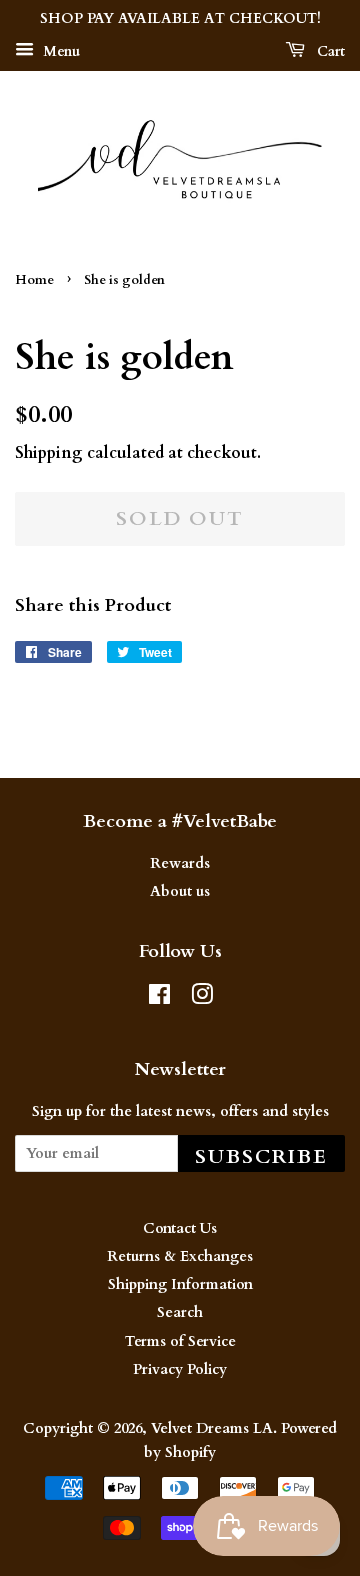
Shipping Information (180, 1284)
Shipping (49, 453)
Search (180, 1312)
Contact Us (180, 1228)
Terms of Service (180, 1341)
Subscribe (261, 1156)
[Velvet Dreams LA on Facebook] (159, 998)
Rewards (180, 863)
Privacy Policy (180, 1369)
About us (180, 891)
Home (34, 280)
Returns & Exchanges (180, 1256)
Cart (329, 51)
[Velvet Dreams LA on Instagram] (202, 998)
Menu (59, 51)
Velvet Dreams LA (212, 1428)
